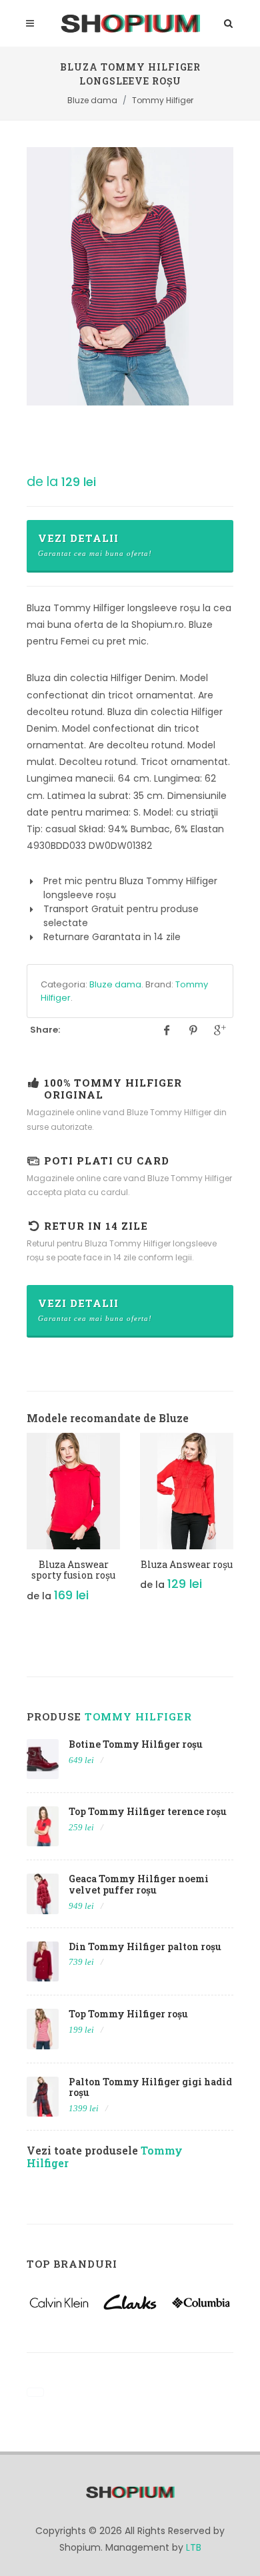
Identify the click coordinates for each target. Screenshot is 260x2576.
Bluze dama (115, 984)
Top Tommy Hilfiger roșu (128, 2014)
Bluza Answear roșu (187, 1564)
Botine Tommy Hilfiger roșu (136, 1744)
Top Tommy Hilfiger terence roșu (148, 1811)
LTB (194, 2547)
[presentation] (15, 1525)
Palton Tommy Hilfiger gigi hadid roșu (150, 2087)
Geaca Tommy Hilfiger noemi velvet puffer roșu (139, 1884)
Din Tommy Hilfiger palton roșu (145, 1946)
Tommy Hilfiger (138, 1716)
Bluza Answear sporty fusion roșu (73, 1570)
